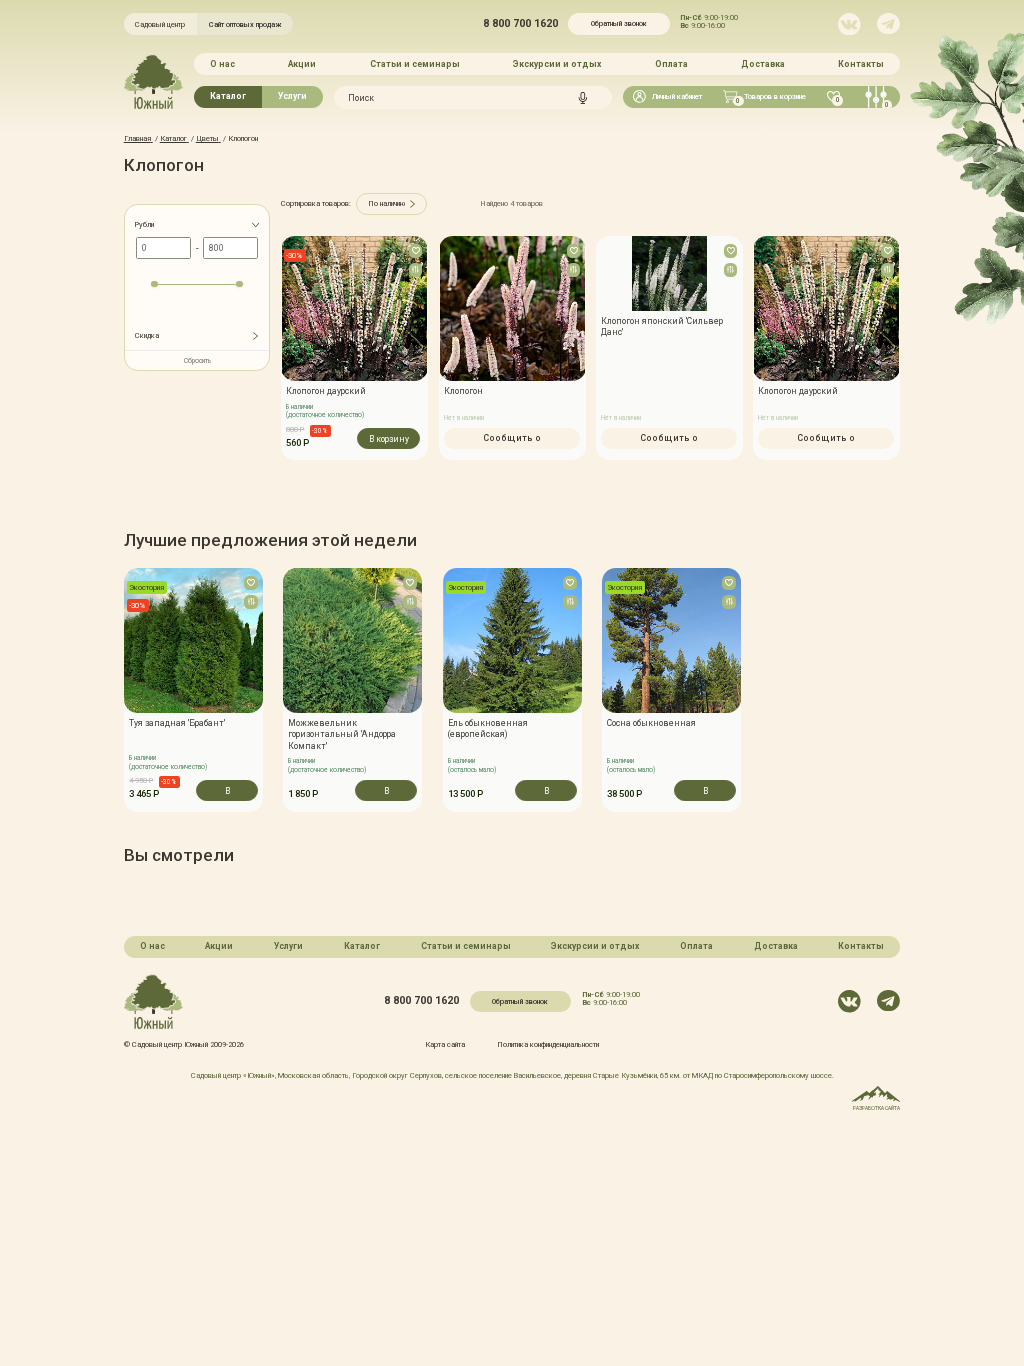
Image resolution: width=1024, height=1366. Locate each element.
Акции (302, 64)
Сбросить (197, 361)
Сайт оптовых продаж (245, 24)
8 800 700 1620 (520, 24)
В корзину (389, 439)
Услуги (292, 96)
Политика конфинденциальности (548, 1044)
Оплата (671, 64)
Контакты (861, 64)
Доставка (763, 64)
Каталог (228, 96)
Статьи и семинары (415, 64)
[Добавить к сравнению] (416, 270)
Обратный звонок (619, 23)
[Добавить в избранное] (416, 251)
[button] (123, 689)
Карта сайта (445, 1044)
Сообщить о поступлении (511, 441)
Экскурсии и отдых (557, 64)
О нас (222, 64)
